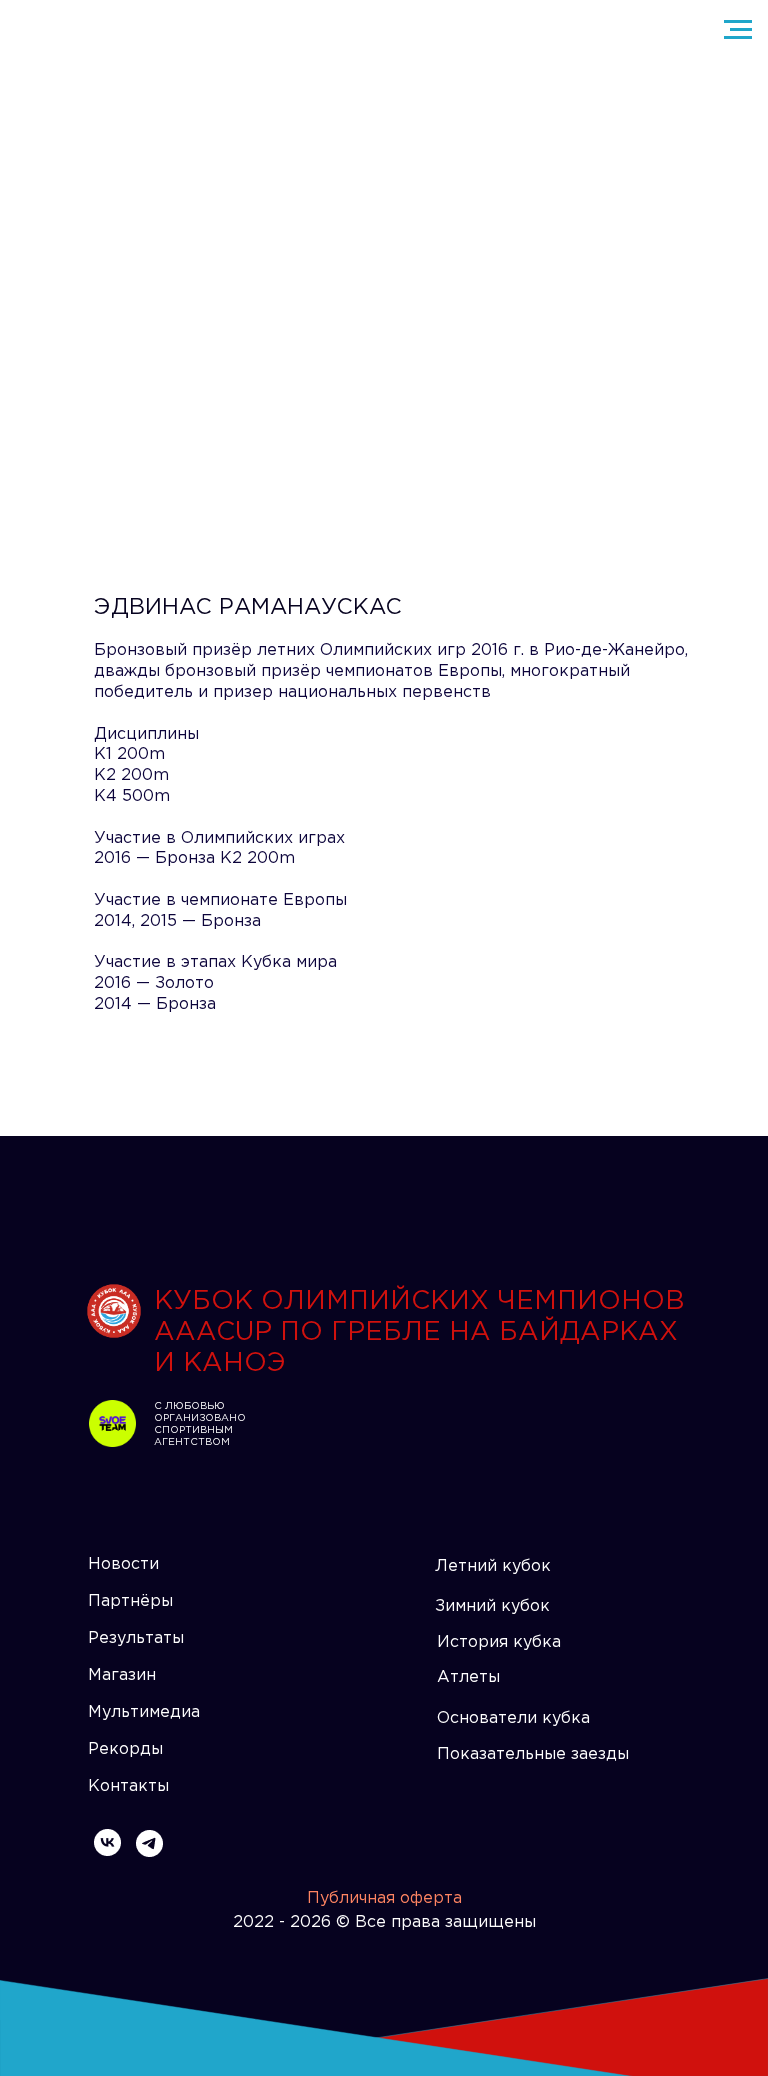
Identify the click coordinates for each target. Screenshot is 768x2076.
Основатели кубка (513, 1718)
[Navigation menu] (738, 30)
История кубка (499, 1642)
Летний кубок (493, 1566)
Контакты (128, 1786)
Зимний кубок (492, 1606)
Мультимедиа (144, 1712)
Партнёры (130, 1601)
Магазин (122, 1675)
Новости (123, 1564)
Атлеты (468, 1677)
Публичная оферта (384, 1898)
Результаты (136, 1638)
